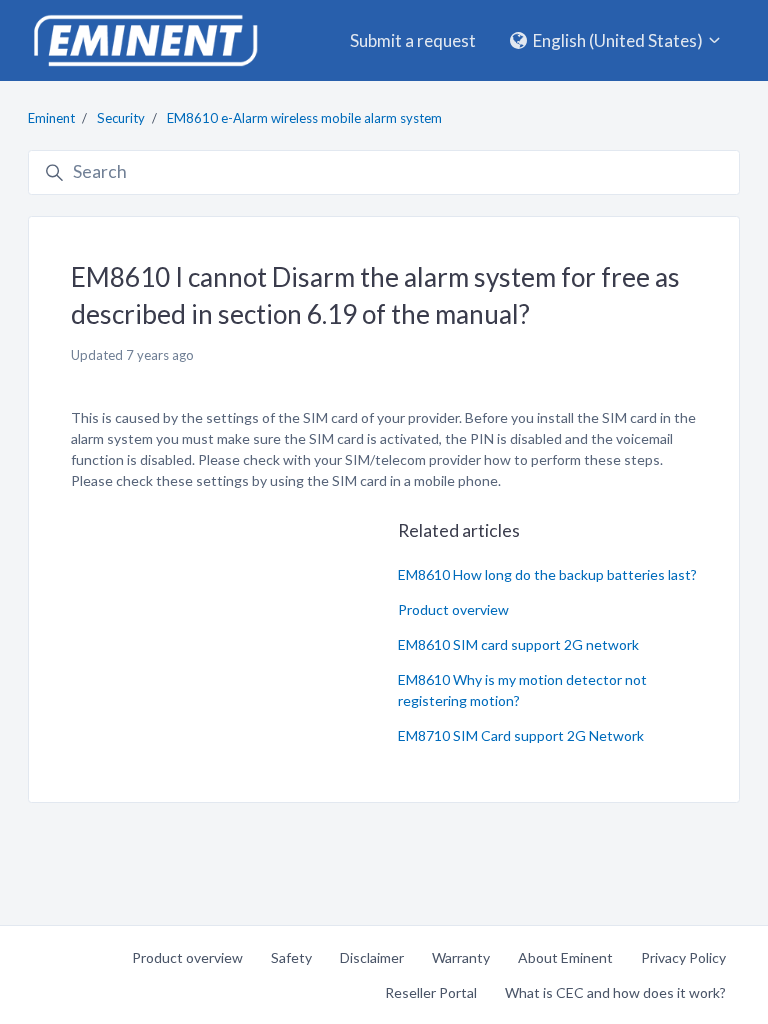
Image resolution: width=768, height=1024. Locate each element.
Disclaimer (372, 957)
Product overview (453, 609)
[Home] (145, 40)
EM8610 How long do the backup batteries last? (547, 574)
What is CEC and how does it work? (615, 992)
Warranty (461, 957)
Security (121, 118)
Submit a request (413, 40)
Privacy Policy (683, 957)
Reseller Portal (431, 992)
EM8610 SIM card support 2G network (518, 644)
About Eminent (565, 957)
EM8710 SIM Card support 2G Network (521, 735)
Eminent (51, 118)
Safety (291, 957)
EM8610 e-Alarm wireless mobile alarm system (304, 118)
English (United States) (618, 40)
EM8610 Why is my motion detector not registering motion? (522, 690)
